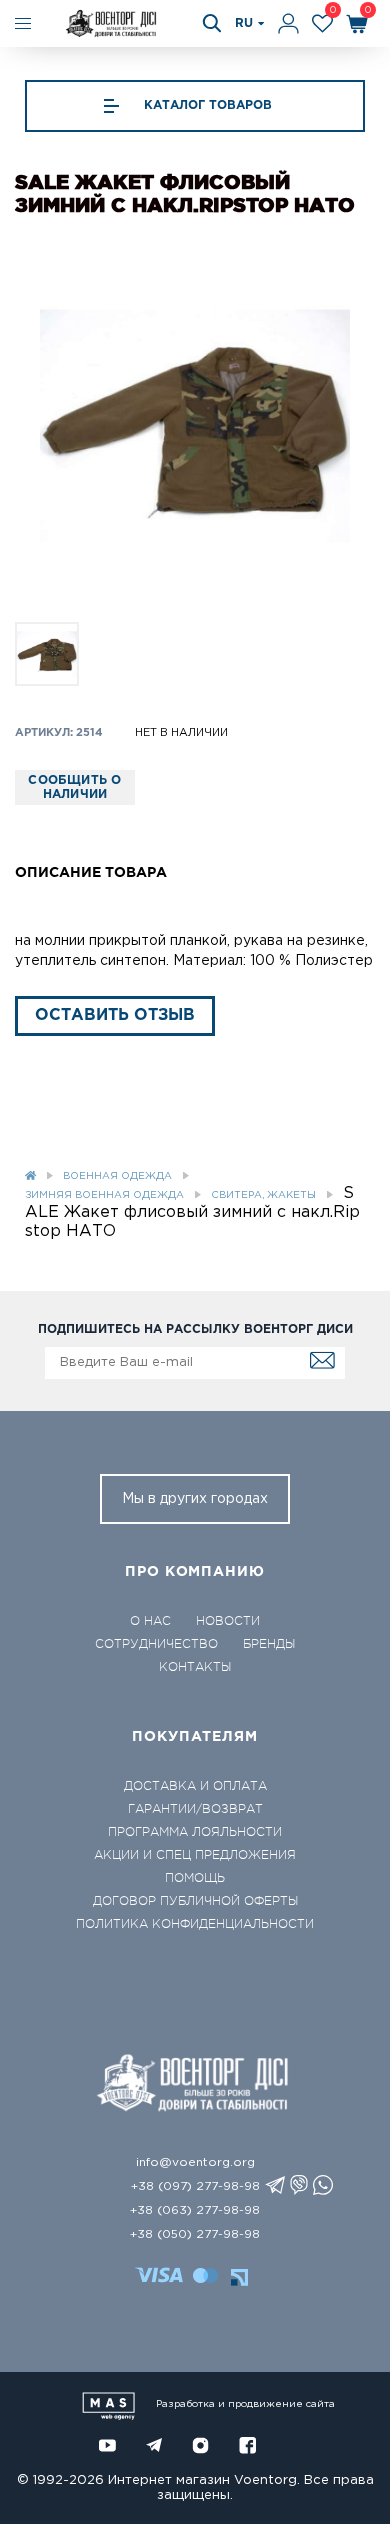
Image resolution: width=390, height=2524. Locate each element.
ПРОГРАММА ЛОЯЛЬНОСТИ (195, 1832)
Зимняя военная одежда (104, 1195)
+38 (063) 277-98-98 (195, 2210)
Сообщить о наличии (74, 787)
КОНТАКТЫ (195, 1667)
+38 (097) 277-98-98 (195, 2186)
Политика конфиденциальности (195, 1924)
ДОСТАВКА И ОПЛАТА (195, 1786)
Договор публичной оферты (195, 1901)
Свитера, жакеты (263, 1195)
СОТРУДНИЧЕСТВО (156, 1644)
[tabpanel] (195, 426)
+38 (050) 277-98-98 (195, 2234)
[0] (322, 23)
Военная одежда (117, 1176)
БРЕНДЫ (269, 1644)
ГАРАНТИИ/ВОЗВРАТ (195, 1809)
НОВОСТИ (228, 1621)
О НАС (150, 1621)
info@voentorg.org (195, 2162)
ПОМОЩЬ (195, 1878)
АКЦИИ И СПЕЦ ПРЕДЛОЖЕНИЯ (195, 1855)
